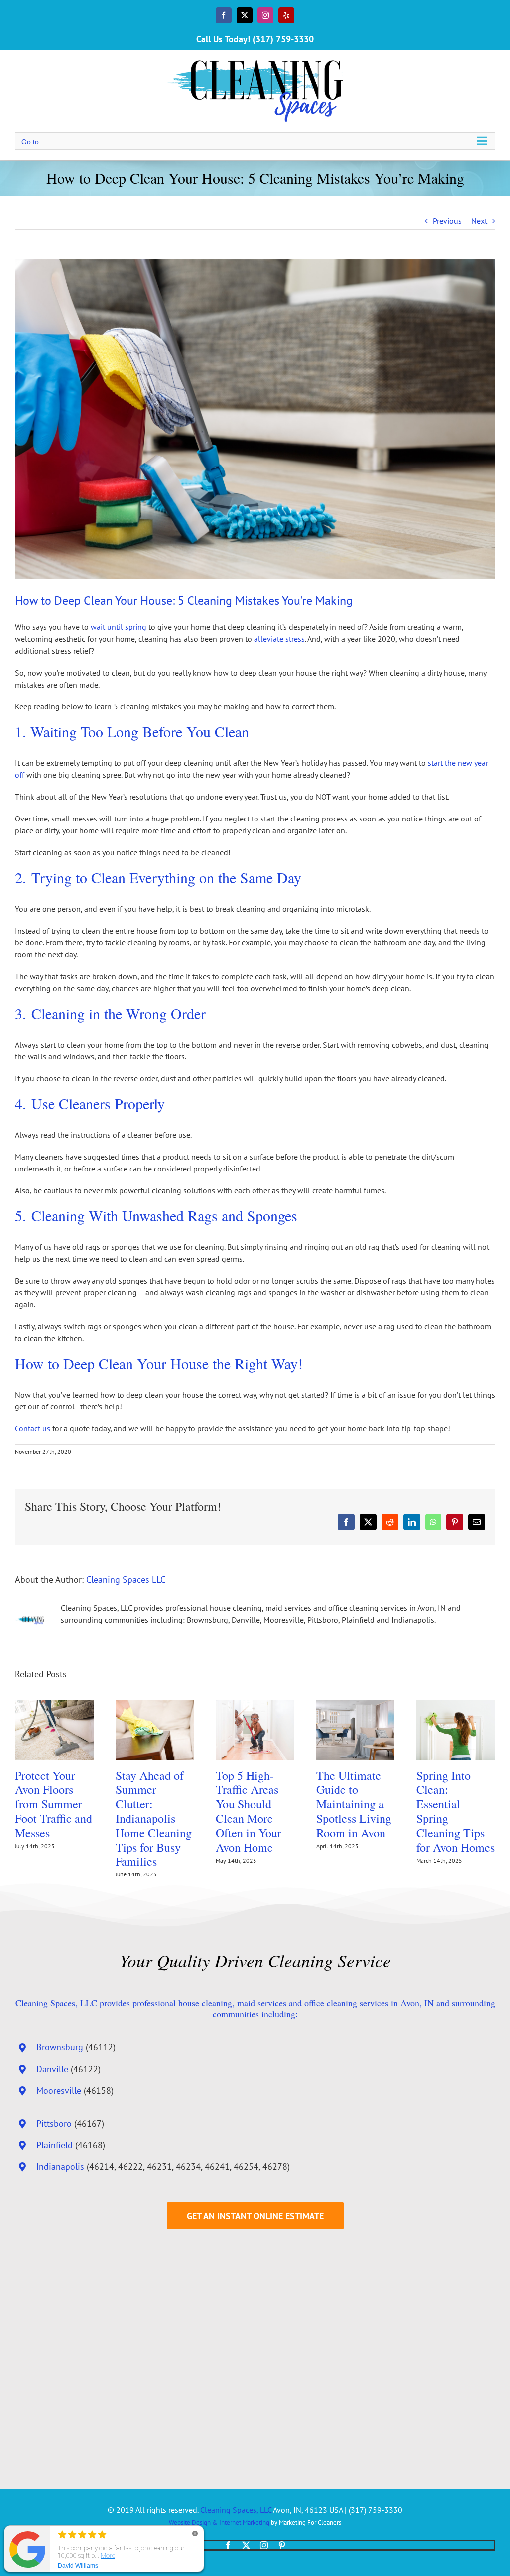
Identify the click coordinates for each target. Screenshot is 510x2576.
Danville (52, 2069)
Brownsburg (60, 2047)
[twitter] (246, 2545)
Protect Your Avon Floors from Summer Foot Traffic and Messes (54, 1804)
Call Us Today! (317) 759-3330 (255, 39)
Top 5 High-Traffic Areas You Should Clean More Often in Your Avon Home (249, 1811)
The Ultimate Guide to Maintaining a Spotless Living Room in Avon (354, 1804)
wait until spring (119, 627)
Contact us (33, 1428)
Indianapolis (60, 2166)
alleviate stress (279, 639)
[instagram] (264, 2545)
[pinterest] (282, 2545)
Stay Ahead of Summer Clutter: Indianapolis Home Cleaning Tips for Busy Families (154, 1818)
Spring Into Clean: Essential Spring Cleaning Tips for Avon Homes (455, 1811)
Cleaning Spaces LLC (126, 1580)
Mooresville (59, 2090)
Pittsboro (54, 2124)
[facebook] (228, 2545)
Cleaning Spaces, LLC (236, 2510)
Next (479, 221)
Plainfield (55, 2145)
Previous (447, 221)
